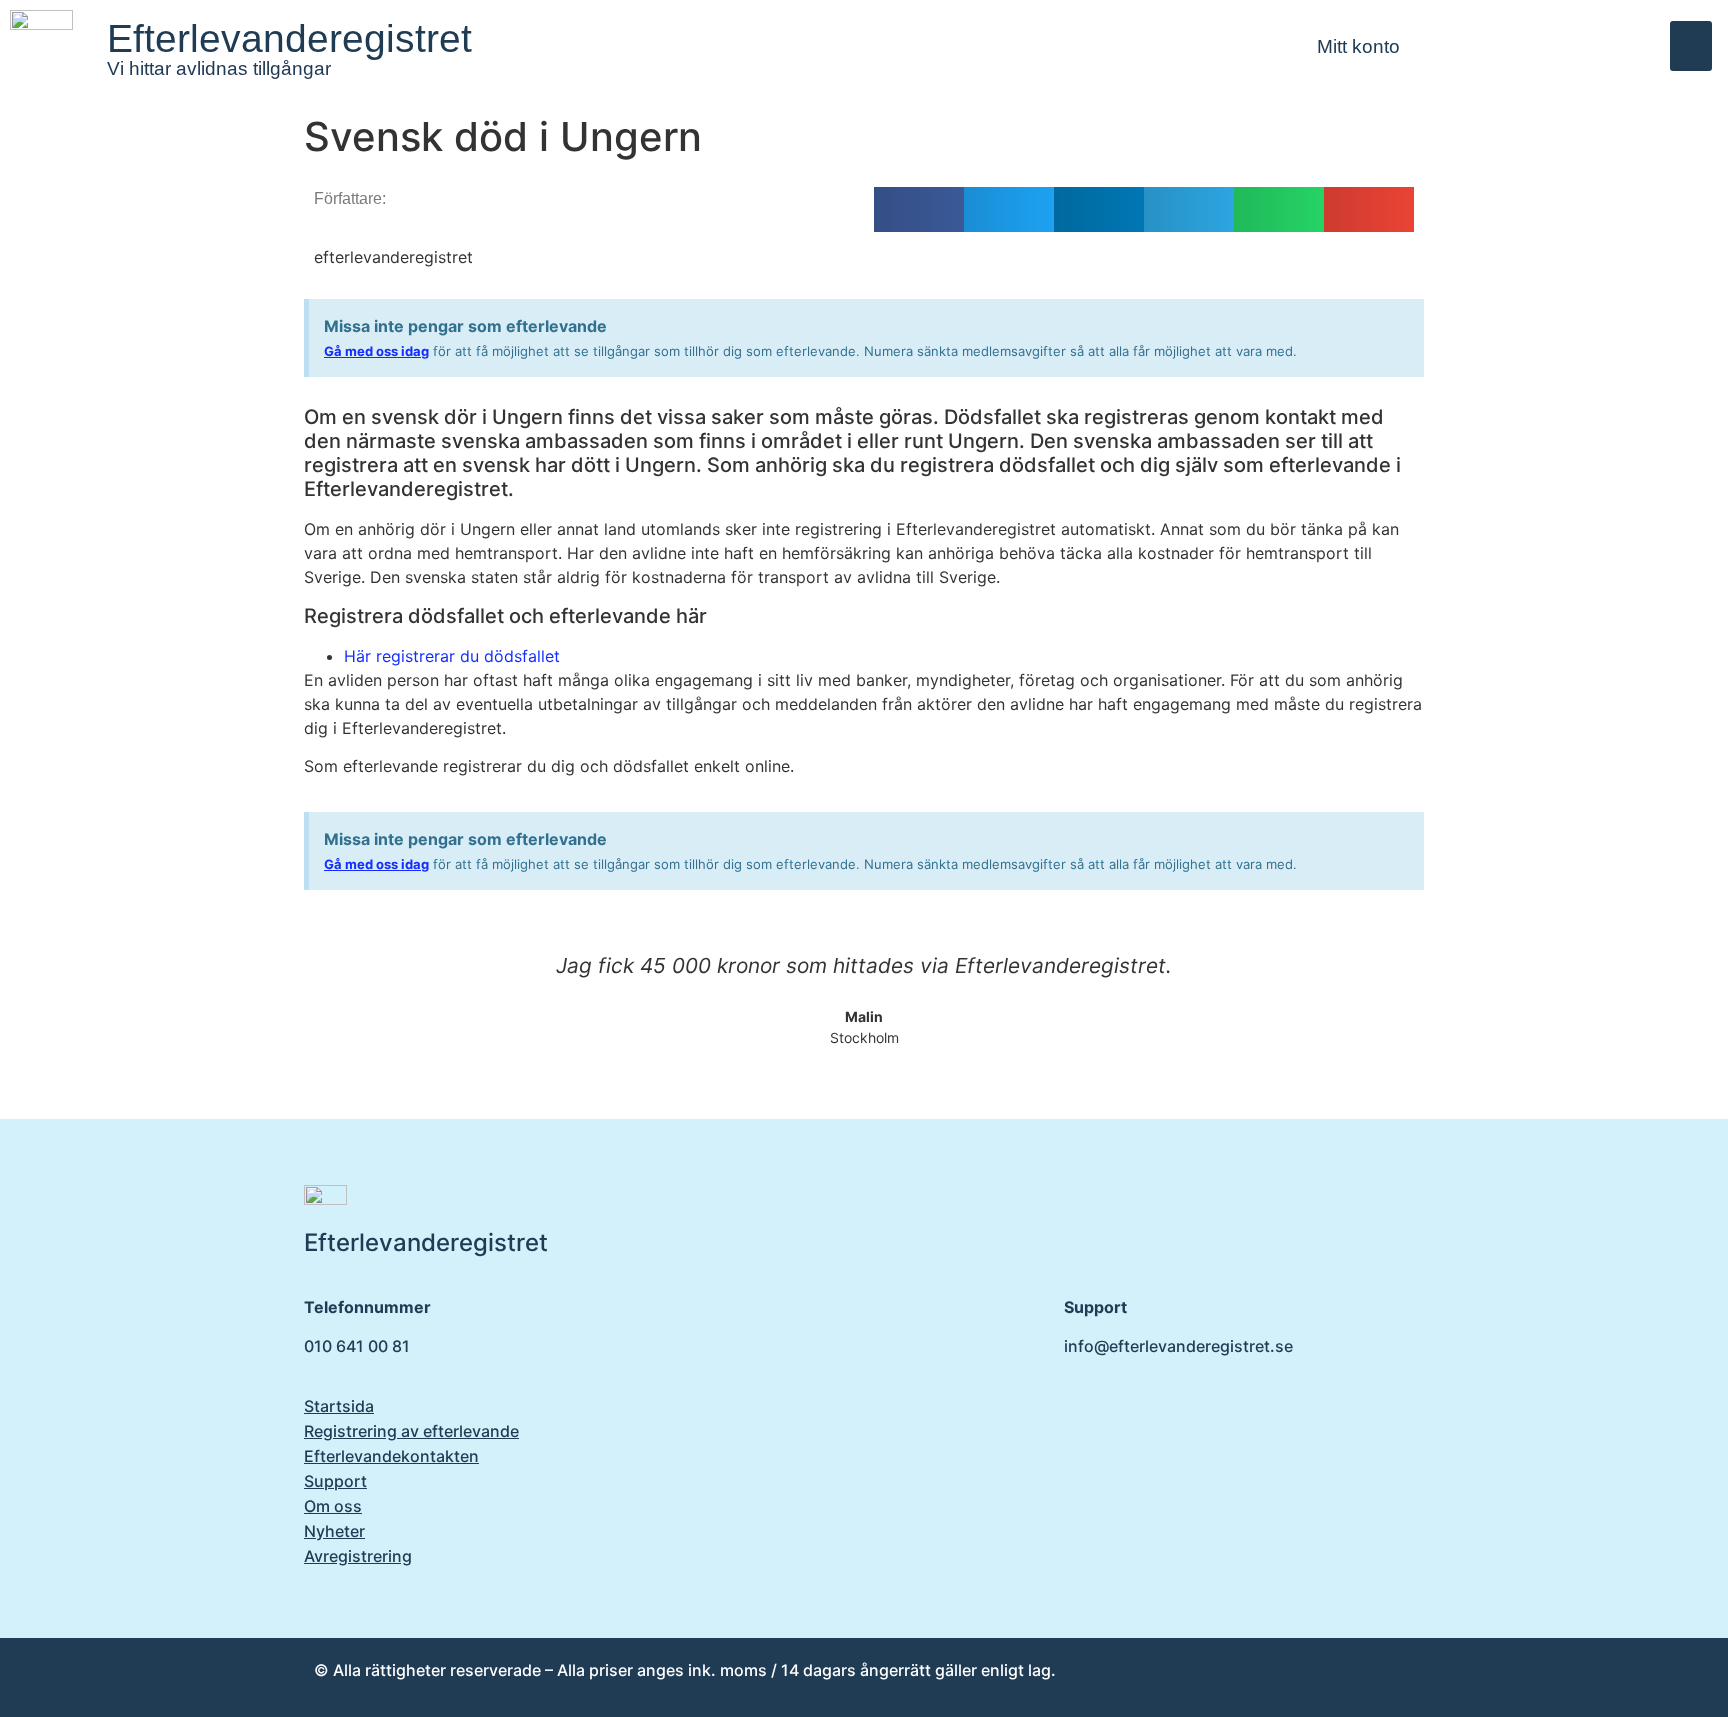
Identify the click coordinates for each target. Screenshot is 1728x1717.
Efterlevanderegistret (289, 38)
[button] (1691, 46)
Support (335, 1481)
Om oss (333, 1506)
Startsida (339, 1406)
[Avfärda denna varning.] (1403, 322)
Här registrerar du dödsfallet (452, 656)
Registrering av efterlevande (411, 1431)
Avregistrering (358, 1556)
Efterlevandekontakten (391, 1456)
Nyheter (334, 1531)
